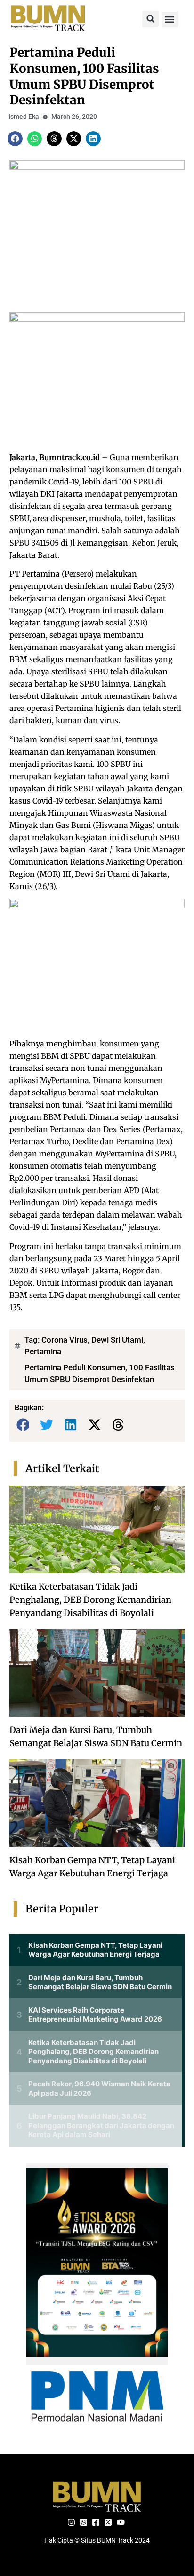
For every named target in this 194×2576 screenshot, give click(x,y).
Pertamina (43, 1351)
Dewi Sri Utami (117, 1340)
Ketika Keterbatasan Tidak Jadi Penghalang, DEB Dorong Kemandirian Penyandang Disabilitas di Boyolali (90, 1600)
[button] (150, 19)
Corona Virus (65, 1340)
